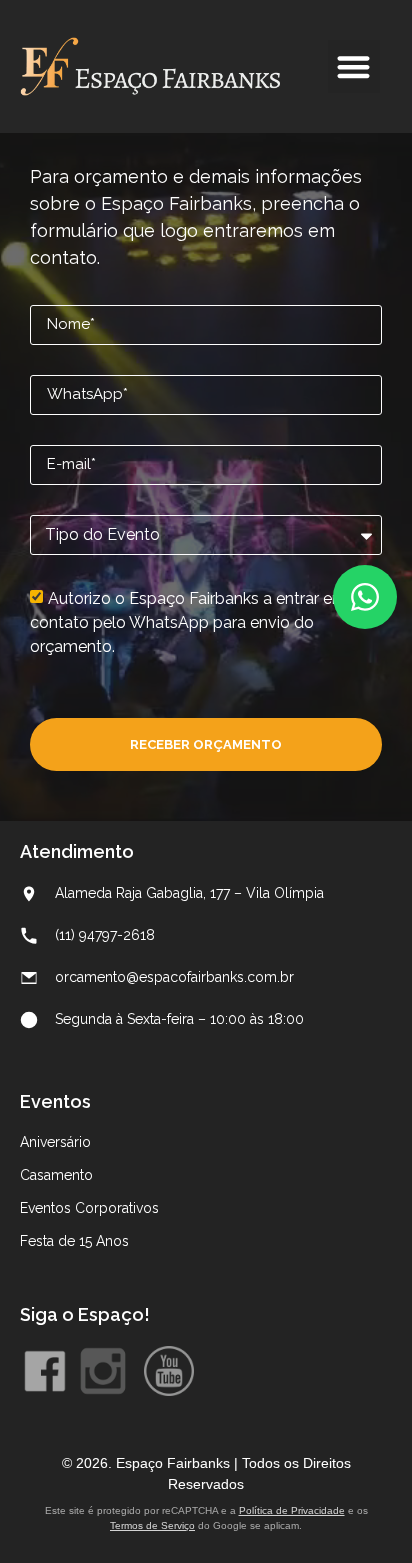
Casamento (56, 1175)
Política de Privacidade (292, 1510)
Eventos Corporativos (89, 1208)
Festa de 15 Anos (74, 1241)
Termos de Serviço (152, 1525)
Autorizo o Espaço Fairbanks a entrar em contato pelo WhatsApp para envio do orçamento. (188, 622)
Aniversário (55, 1142)
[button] (354, 66)
